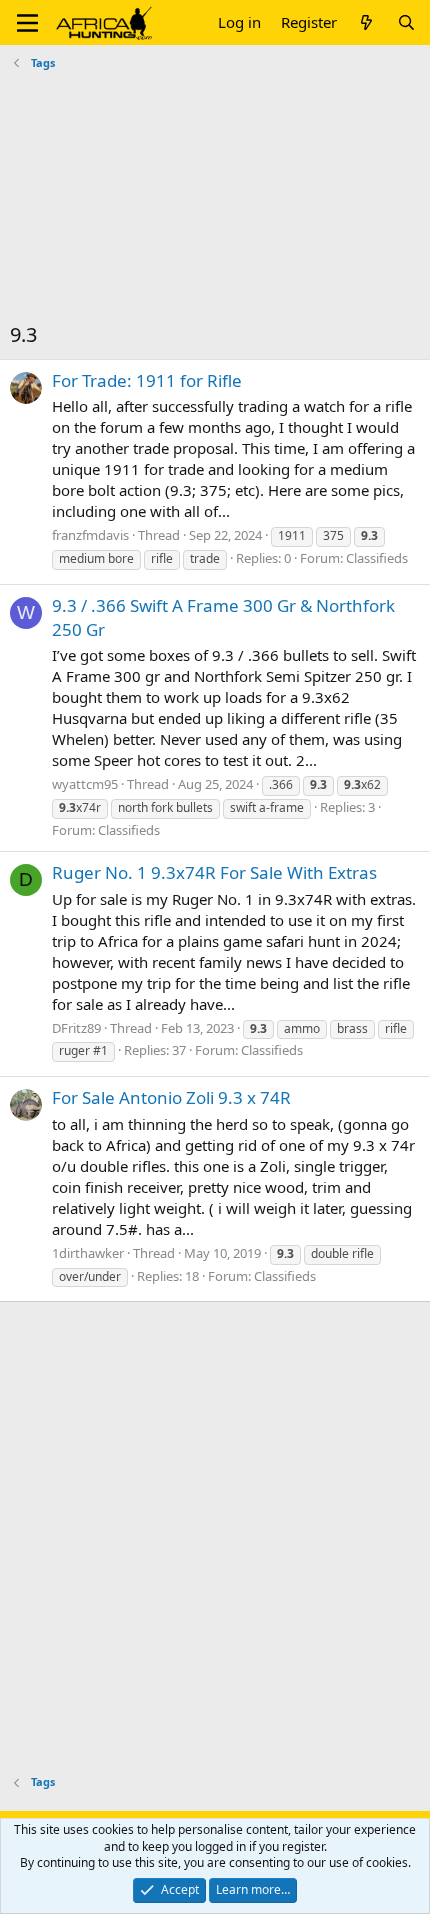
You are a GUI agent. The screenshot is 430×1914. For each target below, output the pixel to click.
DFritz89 (76, 1028)
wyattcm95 (85, 784)
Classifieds (377, 558)
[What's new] (366, 22)
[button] (27, 23)
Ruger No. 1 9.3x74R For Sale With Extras (214, 872)
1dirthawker (88, 1253)
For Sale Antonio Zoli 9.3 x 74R (171, 1097)
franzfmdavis (90, 535)
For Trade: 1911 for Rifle (147, 380)
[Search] (406, 22)
